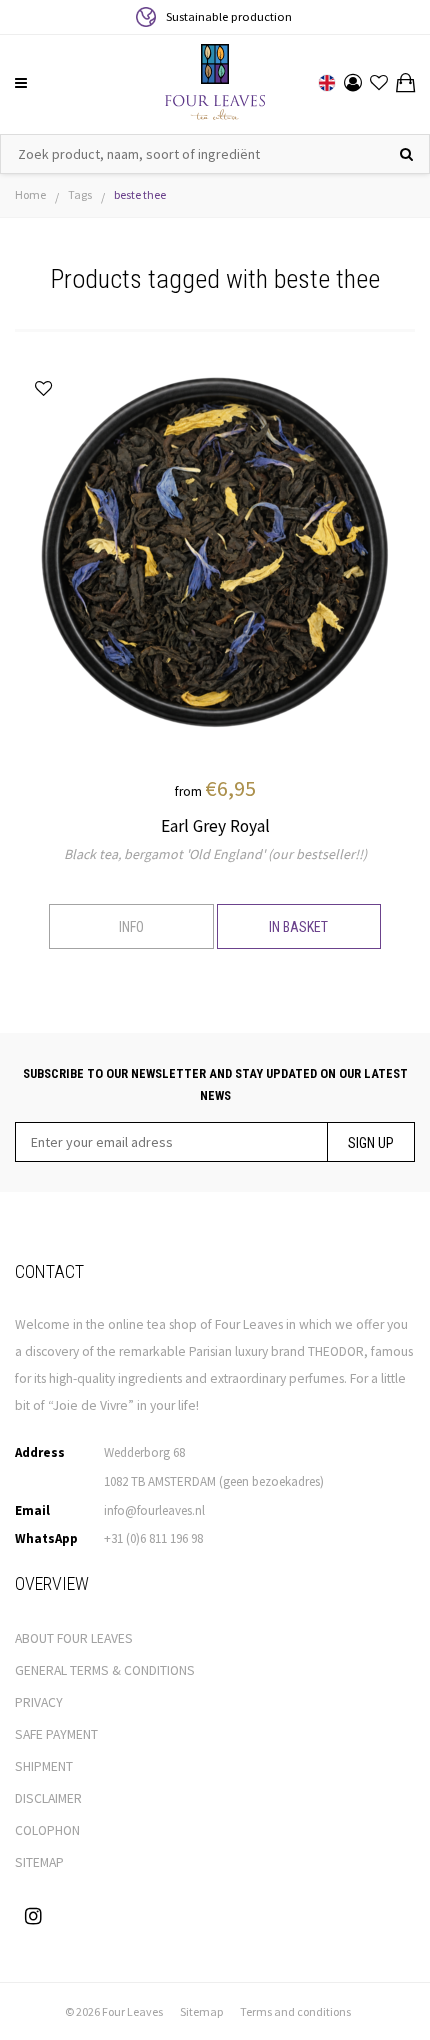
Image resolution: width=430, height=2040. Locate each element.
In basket (298, 927)
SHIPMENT (44, 1766)
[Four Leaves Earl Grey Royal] (215, 555)
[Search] (406, 154)
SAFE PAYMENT (56, 1734)
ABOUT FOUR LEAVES (74, 1638)
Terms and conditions (295, 2011)
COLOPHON (47, 1830)
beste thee (140, 194)
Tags (80, 194)
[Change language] (327, 83)
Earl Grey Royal (215, 826)
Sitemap (201, 2011)
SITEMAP (39, 1862)
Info (131, 927)
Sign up (371, 1143)
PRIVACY (39, 1702)
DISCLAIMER (48, 1798)
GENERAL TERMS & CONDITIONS (105, 1670)
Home (30, 194)
